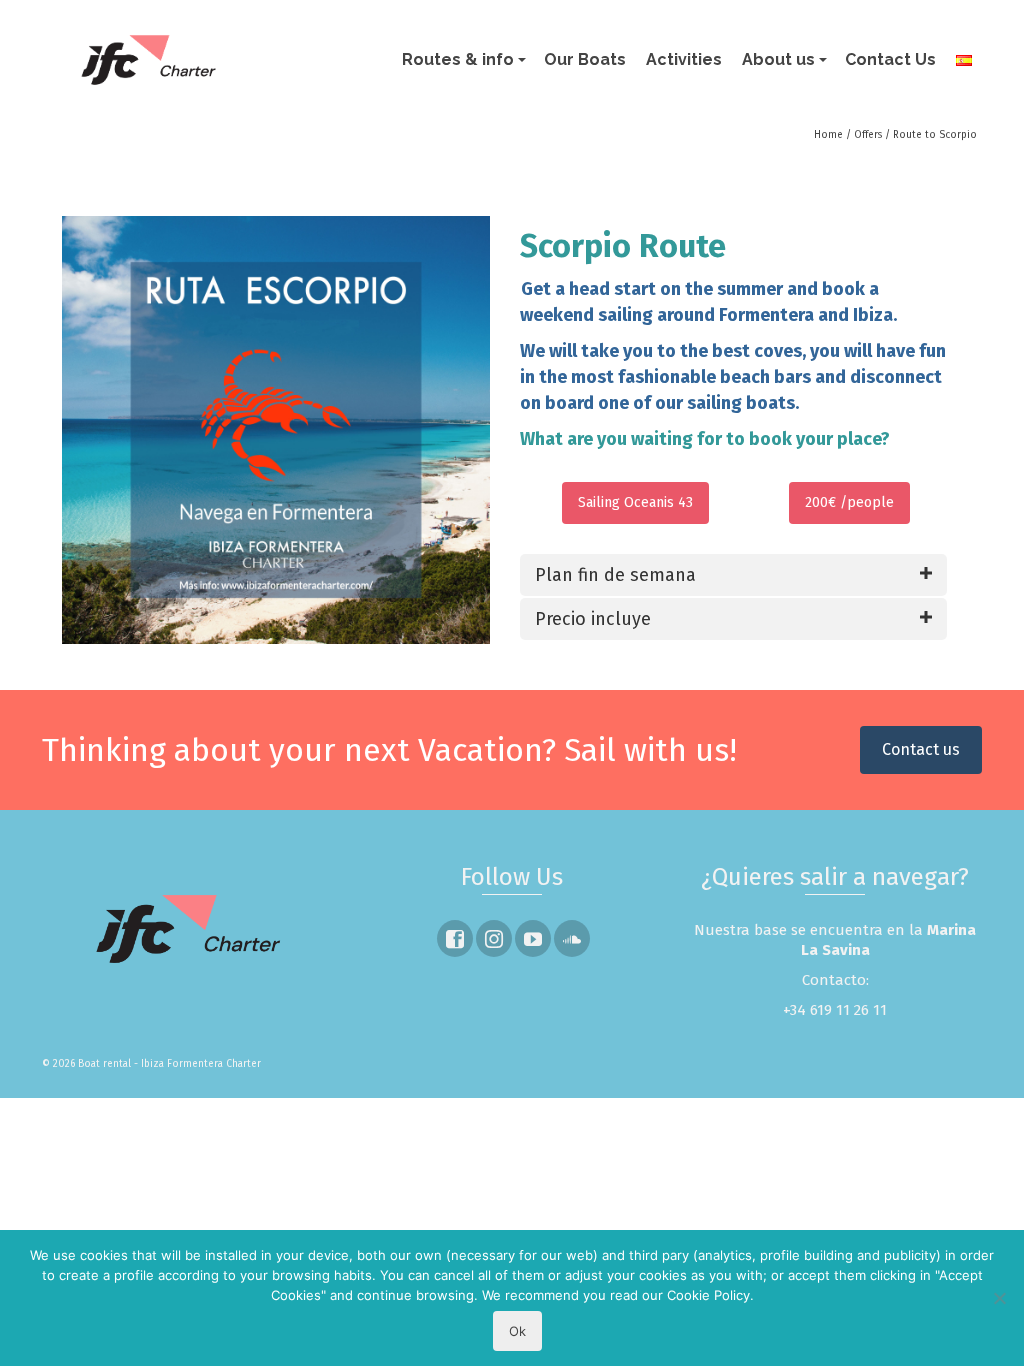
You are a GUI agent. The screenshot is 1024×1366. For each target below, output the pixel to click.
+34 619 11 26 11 (835, 1010)
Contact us (921, 749)
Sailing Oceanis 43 (635, 502)
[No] (999, 1298)
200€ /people (849, 502)
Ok (517, 1331)
